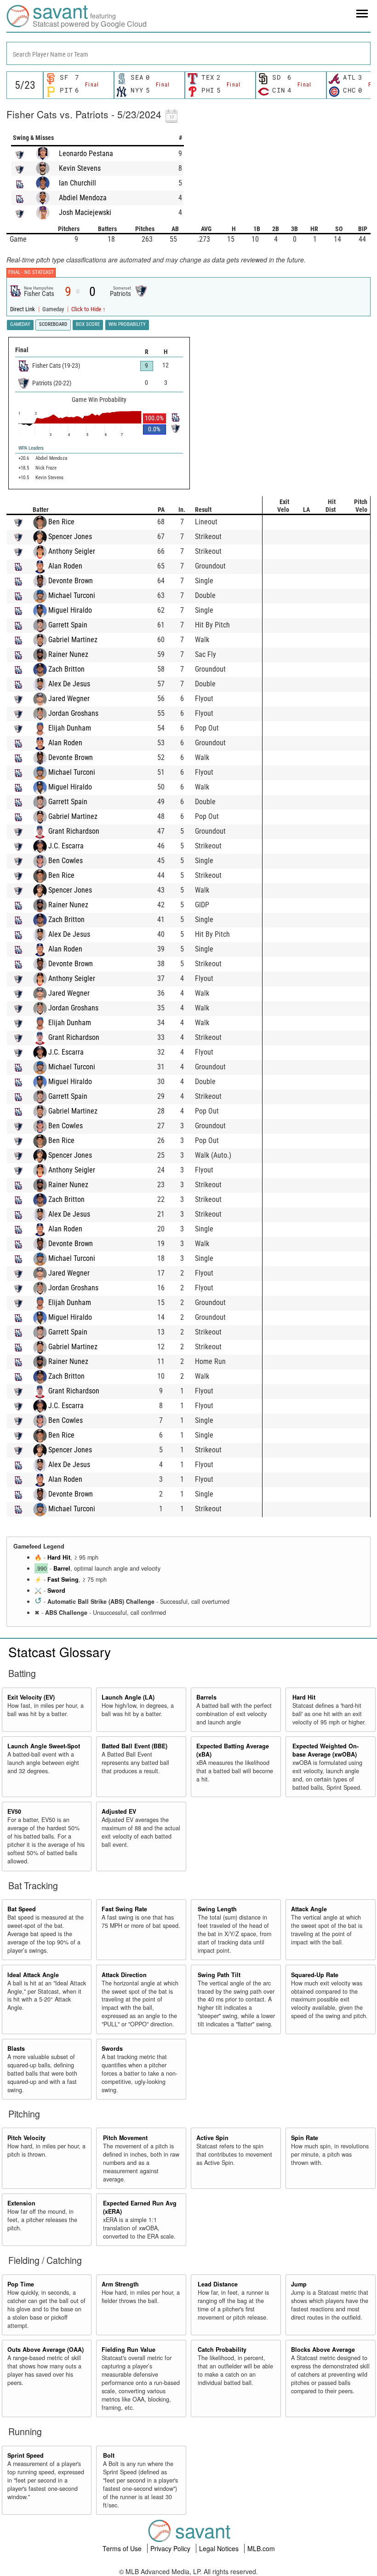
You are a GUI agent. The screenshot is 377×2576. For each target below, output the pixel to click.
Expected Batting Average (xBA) (233, 1750)
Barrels (206, 1697)
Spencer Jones (70, 537)
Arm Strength (120, 2284)
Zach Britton (66, 669)
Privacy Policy (171, 2548)
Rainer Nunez (68, 654)
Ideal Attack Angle (33, 1975)
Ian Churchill (77, 183)
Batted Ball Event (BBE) (134, 1746)
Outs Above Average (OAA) (46, 2350)
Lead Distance (218, 2284)
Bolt (109, 2455)
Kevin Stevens (80, 168)
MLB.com (261, 2548)
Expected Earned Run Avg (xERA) (140, 2207)
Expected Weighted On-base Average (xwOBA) (326, 1750)
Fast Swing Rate (124, 1909)
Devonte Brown (71, 581)
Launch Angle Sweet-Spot (44, 1746)
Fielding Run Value (129, 2350)
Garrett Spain (68, 625)
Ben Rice (61, 522)
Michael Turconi (72, 595)
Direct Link (23, 309)
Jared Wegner (69, 699)
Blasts (16, 2048)
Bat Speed (22, 1909)
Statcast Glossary (60, 1652)
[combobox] (188, 53)
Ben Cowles (66, 861)
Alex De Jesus (69, 684)
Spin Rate (305, 2138)
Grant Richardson (74, 831)
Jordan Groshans (73, 713)
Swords (112, 2048)
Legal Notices (220, 2548)
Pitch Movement (125, 2138)
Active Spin (212, 2138)
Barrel (62, 1568)
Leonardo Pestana (86, 154)
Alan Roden (65, 566)
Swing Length (217, 1909)
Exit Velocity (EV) (31, 1697)
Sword (56, 1590)
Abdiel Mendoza (83, 198)
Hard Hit (59, 1557)
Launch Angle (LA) (128, 1697)
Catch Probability (222, 2350)
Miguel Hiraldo (70, 610)
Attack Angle (309, 1909)
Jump (299, 2284)
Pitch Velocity (26, 2138)
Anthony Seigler (72, 551)
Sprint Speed (26, 2455)
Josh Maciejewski (85, 212)
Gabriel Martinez (73, 640)
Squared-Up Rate (315, 1975)
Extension (21, 2203)
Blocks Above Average (323, 2350)
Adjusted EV (119, 1811)
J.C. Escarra (66, 846)
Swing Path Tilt (219, 1975)
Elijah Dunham (70, 728)
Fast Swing (63, 1579)
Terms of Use (123, 2548)
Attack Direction (124, 1975)
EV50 (14, 1811)
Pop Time (21, 2284)
